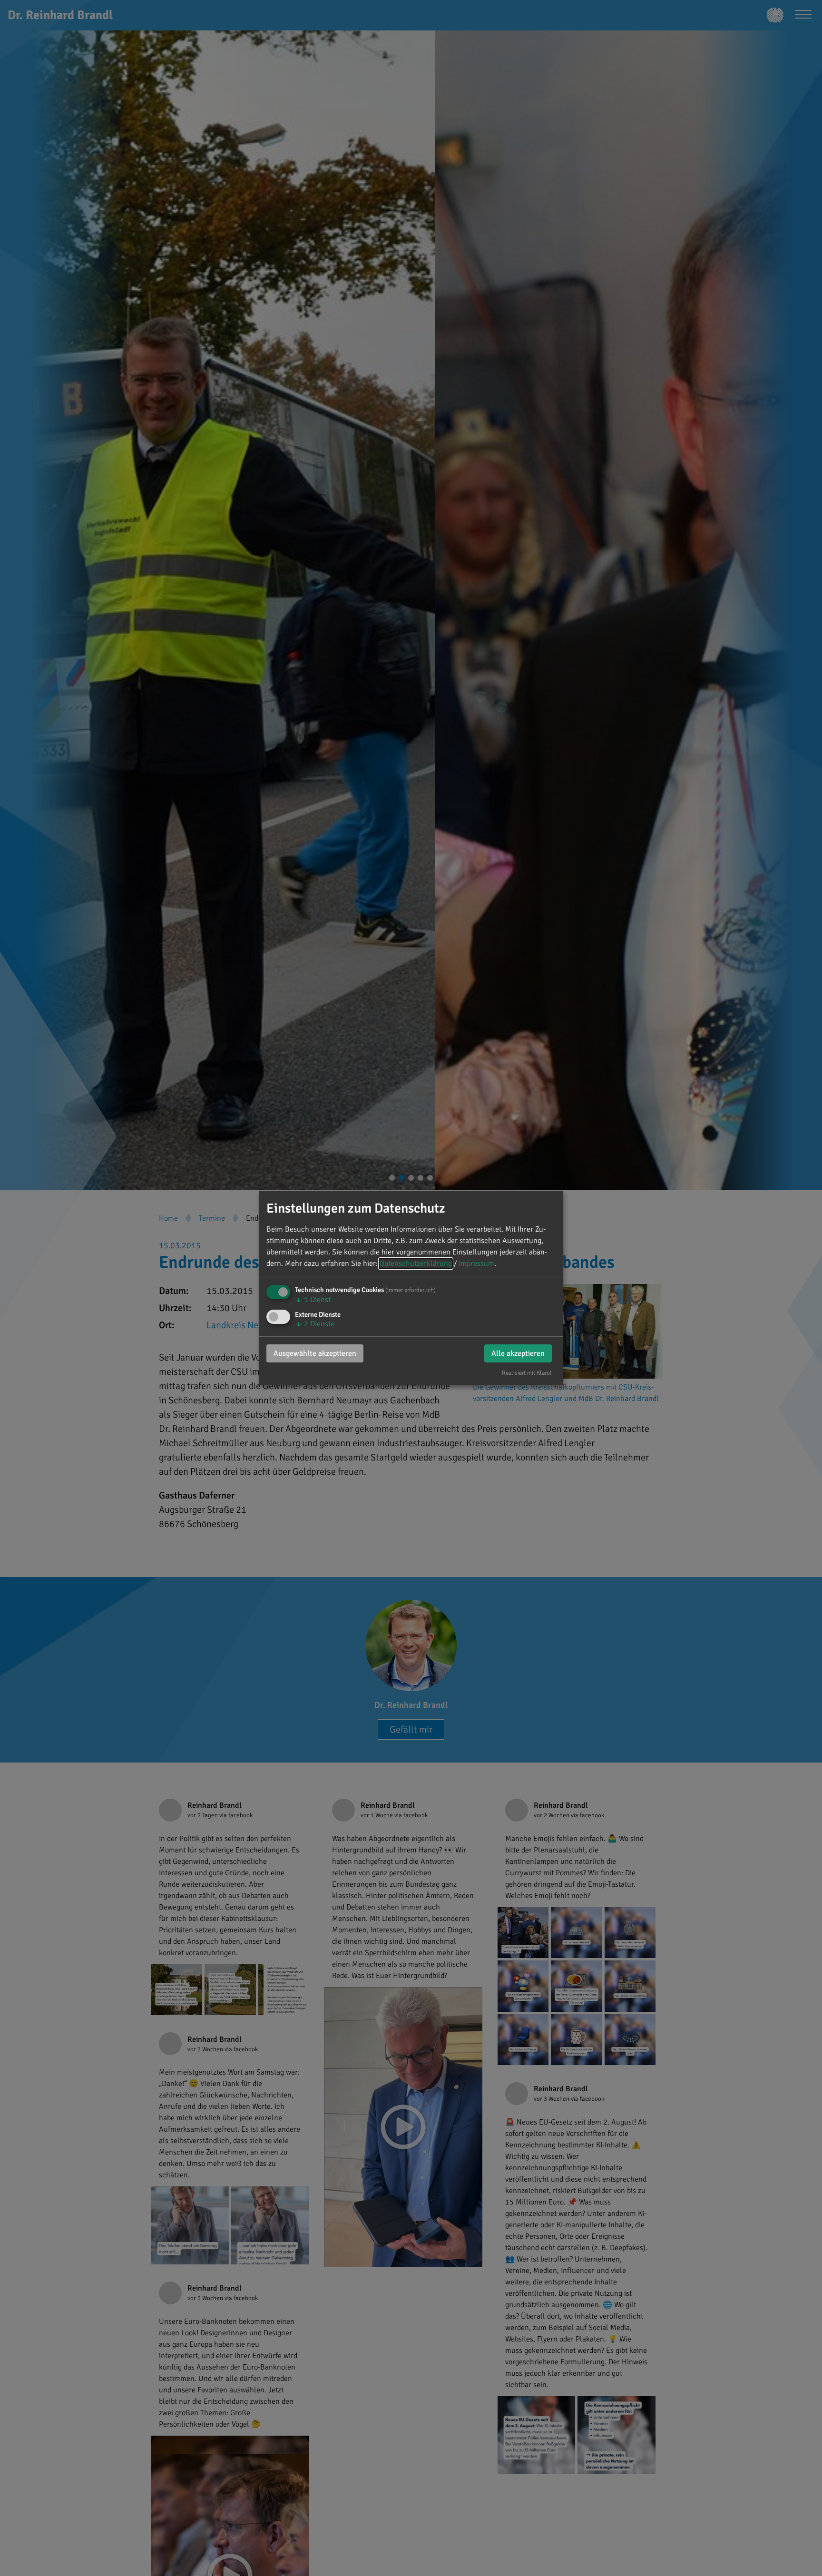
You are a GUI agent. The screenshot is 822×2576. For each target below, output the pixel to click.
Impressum (476, 1264)
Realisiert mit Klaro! (527, 1373)
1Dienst (313, 1300)
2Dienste (315, 1324)
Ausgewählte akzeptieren (315, 1353)
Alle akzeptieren (518, 1353)
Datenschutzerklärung (416, 1264)
